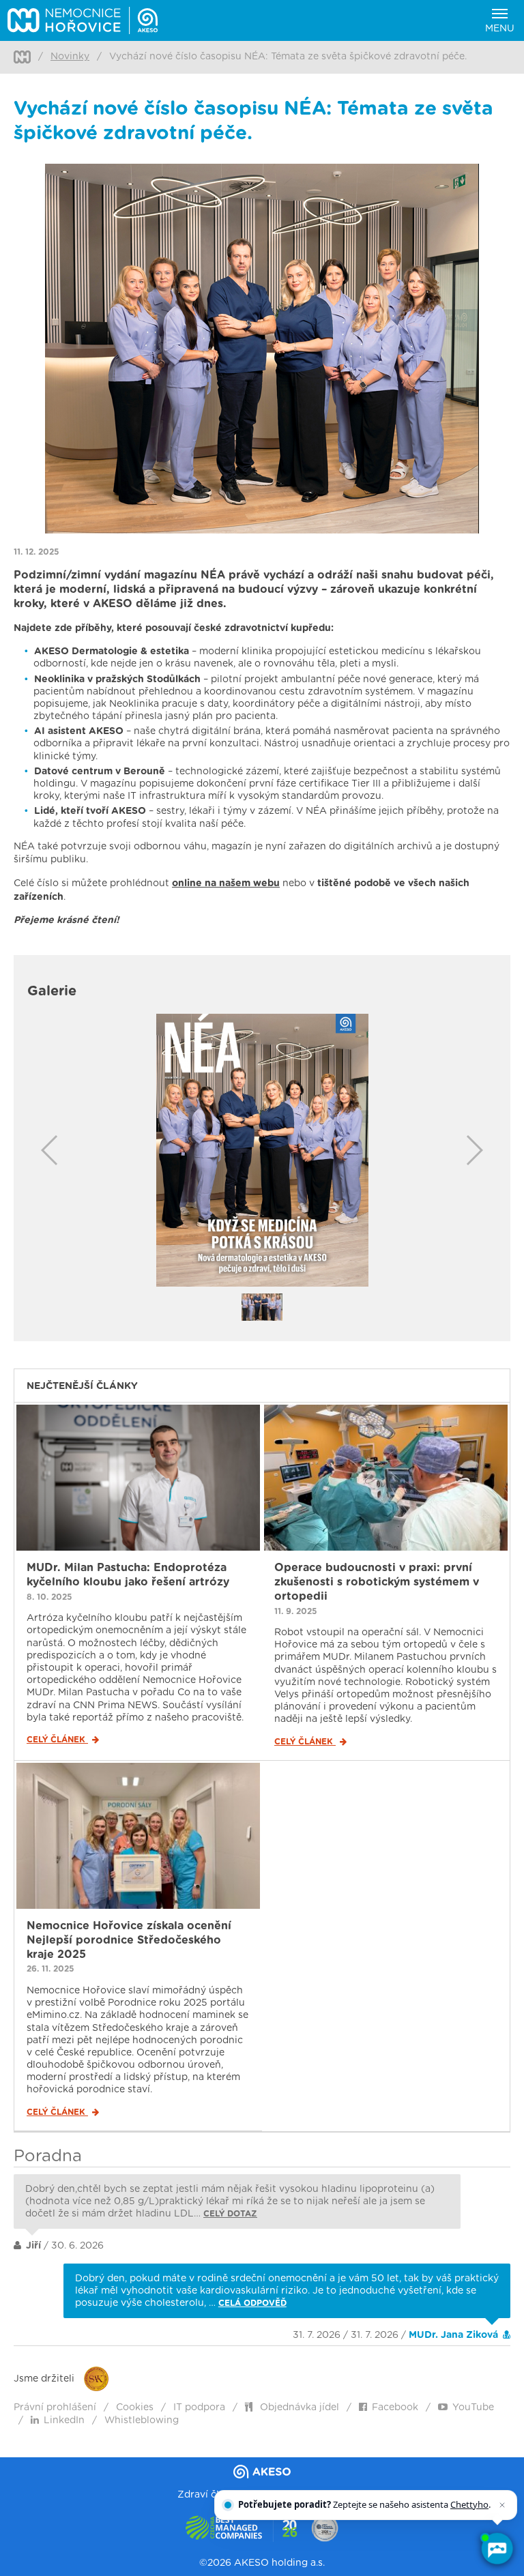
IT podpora (199, 2407)
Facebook (395, 2407)
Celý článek (57, 1740)
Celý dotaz (230, 2214)
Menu (500, 29)
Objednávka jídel (298, 2407)
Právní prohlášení (55, 2407)
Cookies (135, 2407)
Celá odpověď (252, 2303)
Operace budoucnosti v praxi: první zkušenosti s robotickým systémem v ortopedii (377, 1582)
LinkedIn (64, 2420)
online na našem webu (226, 883)
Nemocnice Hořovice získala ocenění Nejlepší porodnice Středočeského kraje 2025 (129, 1940)
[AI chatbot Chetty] (497, 2549)
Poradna (48, 2156)
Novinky (70, 57)
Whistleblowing (142, 2420)
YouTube (473, 2407)
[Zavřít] (502, 2505)
